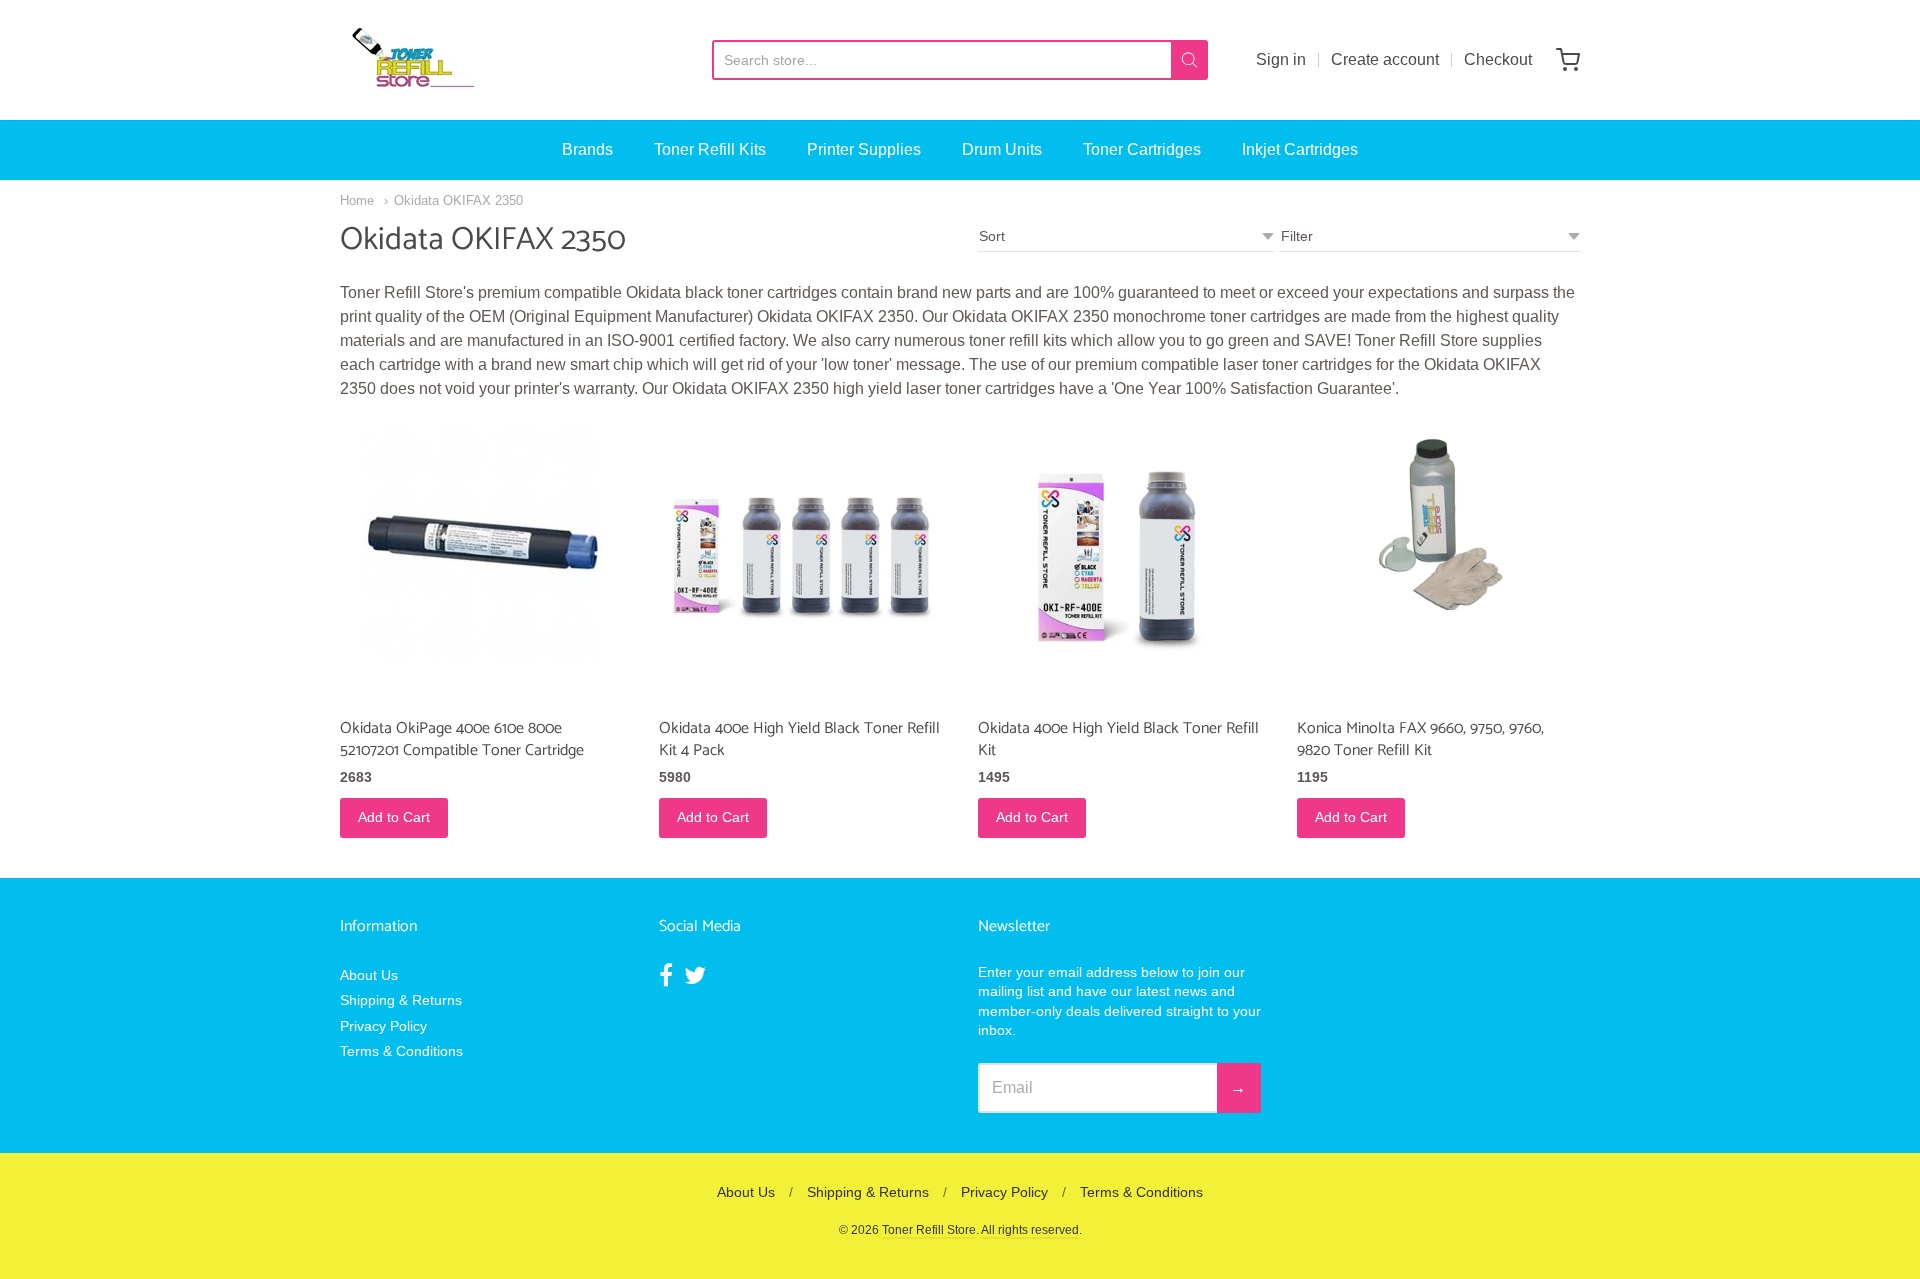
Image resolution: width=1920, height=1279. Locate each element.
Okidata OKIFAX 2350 (458, 200)
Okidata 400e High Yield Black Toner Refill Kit (1118, 739)
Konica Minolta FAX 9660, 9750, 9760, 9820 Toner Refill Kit (1420, 739)
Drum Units (1002, 149)
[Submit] (1189, 60)
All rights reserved (1030, 1230)
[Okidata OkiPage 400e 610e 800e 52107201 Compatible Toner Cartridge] (482, 542)
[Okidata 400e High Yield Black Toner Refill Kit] (1119, 563)
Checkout (1498, 59)
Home (357, 200)
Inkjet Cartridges (1300, 149)
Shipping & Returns (401, 1000)
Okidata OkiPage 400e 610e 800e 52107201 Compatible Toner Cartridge (462, 739)
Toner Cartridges (1142, 149)
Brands (587, 149)
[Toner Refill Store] (412, 60)
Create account (1385, 59)
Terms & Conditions (401, 1051)
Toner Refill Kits (710, 149)
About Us (369, 975)
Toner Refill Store (929, 1230)
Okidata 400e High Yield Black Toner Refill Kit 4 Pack (799, 739)
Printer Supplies (864, 149)
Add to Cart (394, 817)
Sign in (1281, 59)
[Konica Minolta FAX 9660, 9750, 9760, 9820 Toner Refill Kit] (1438, 516)
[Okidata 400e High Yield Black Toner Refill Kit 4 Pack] (800, 563)
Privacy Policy (383, 1026)
